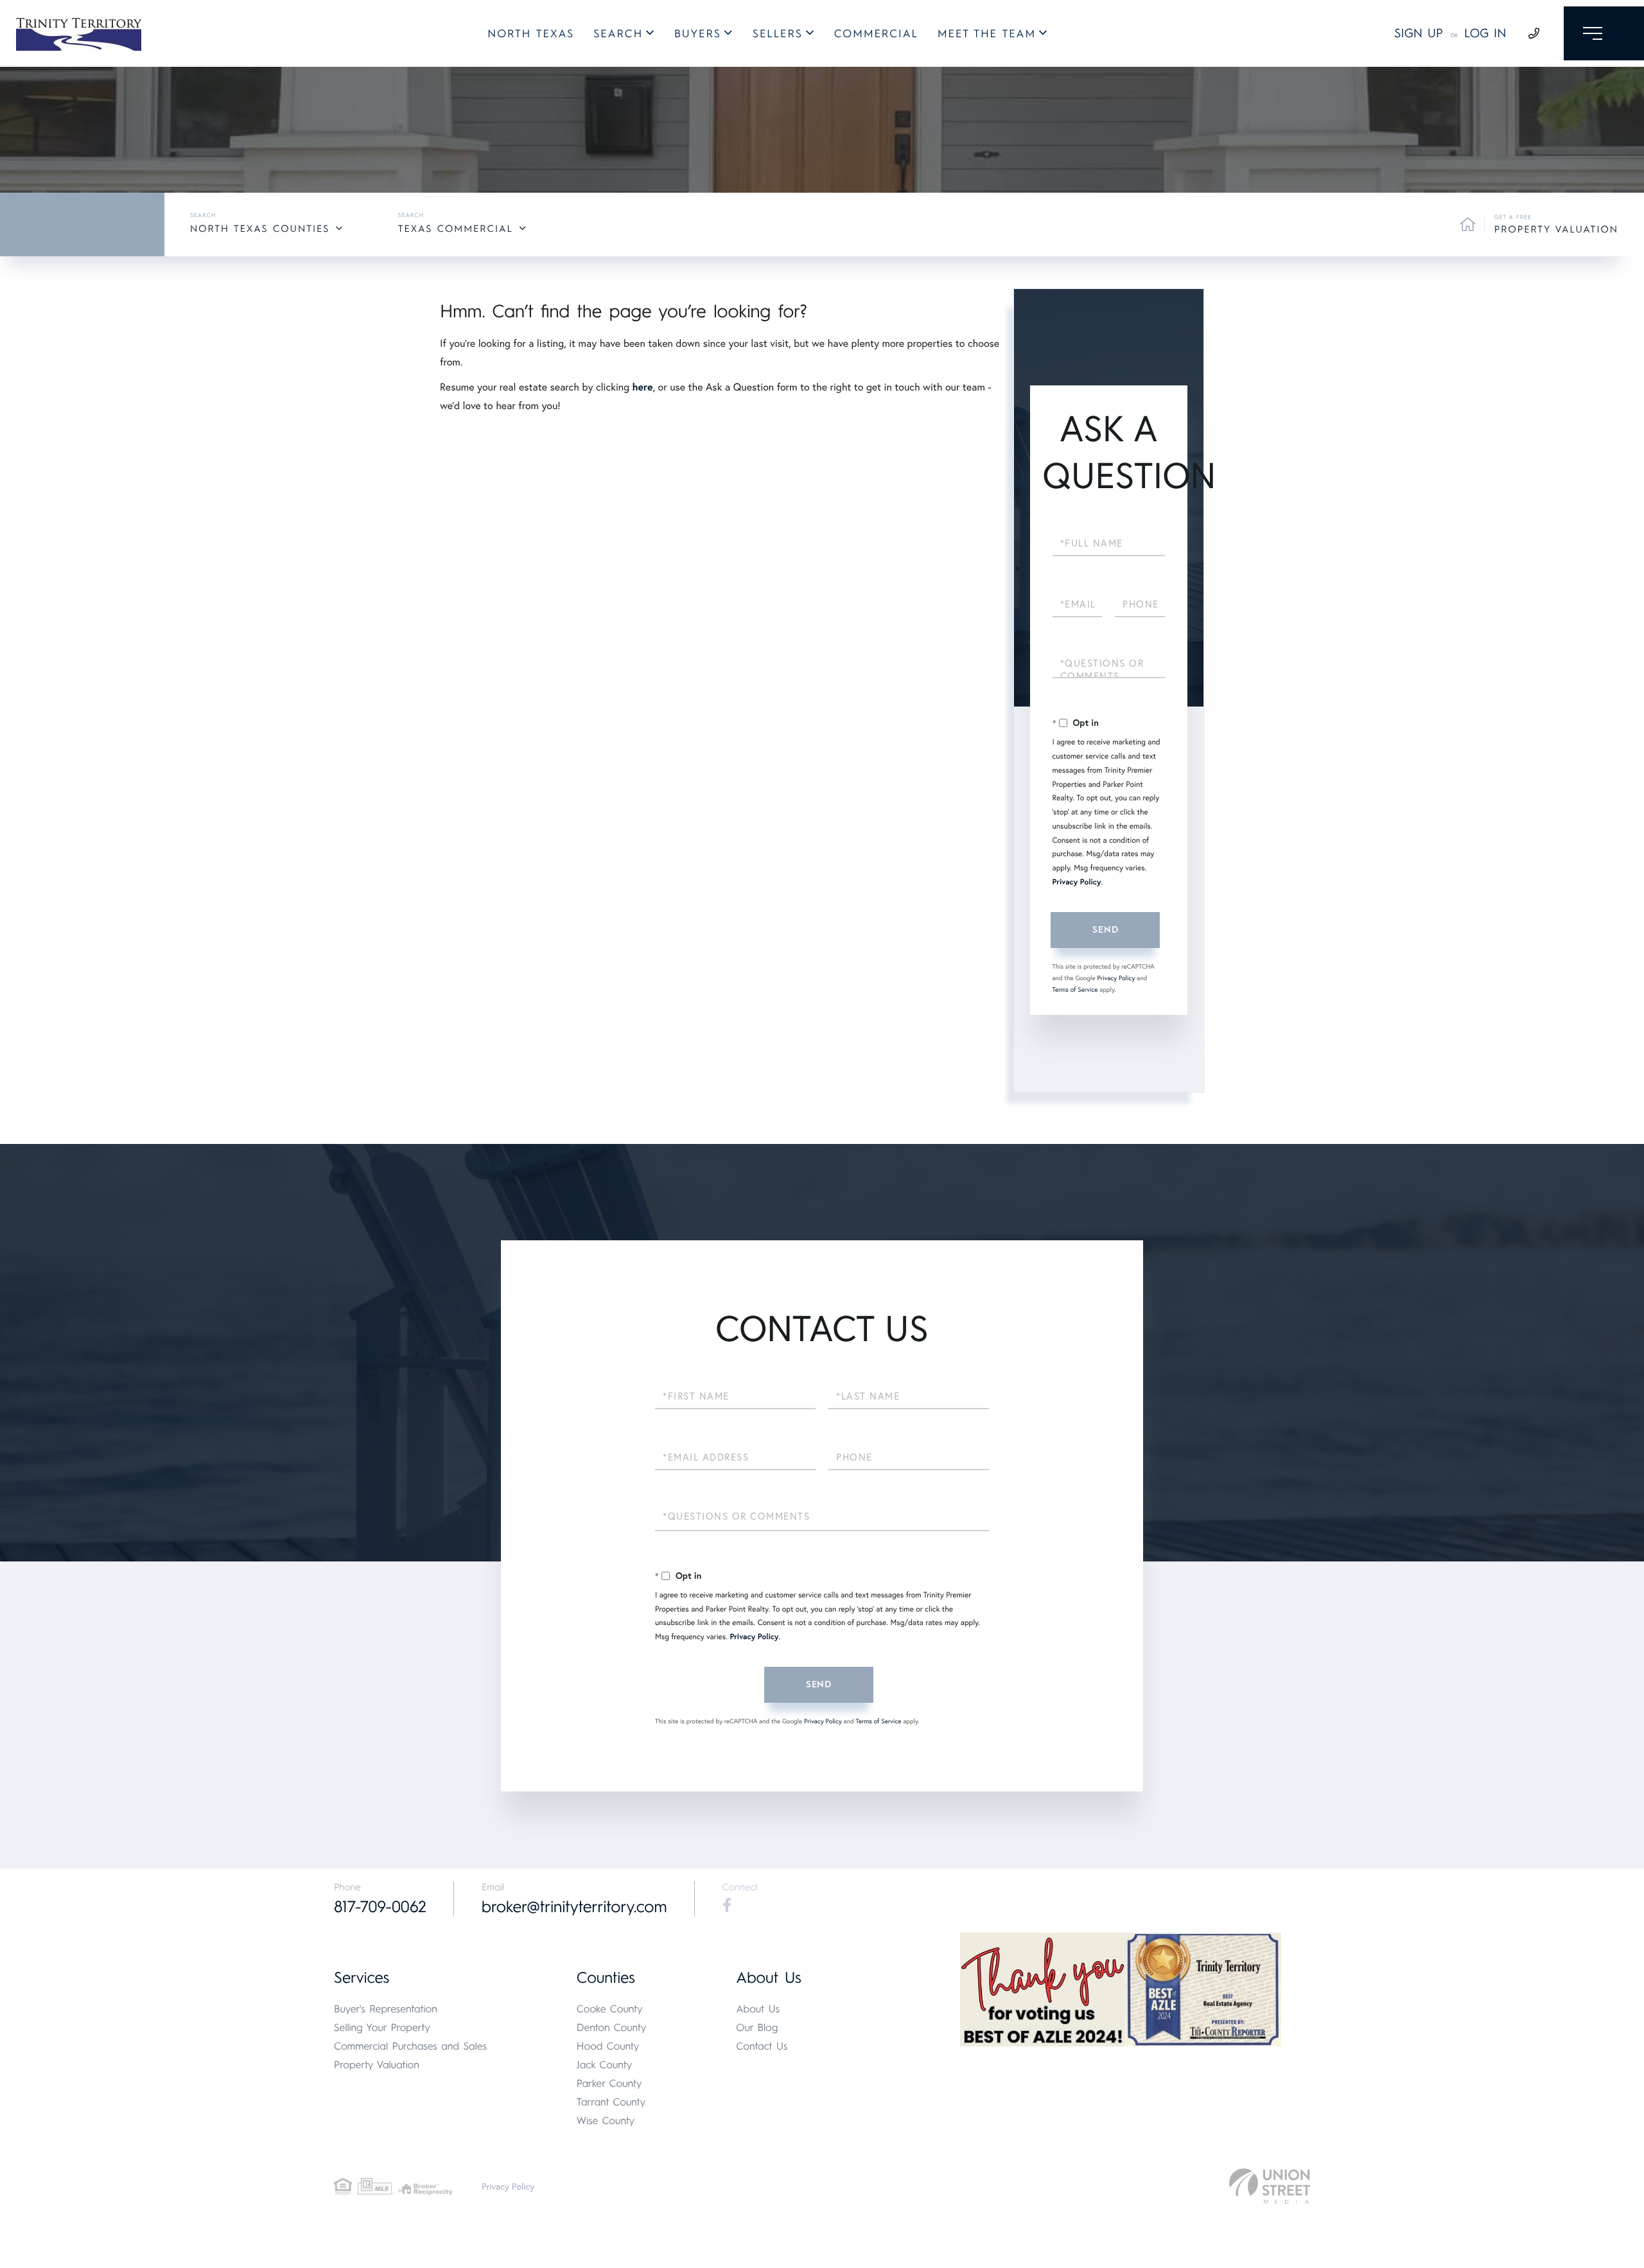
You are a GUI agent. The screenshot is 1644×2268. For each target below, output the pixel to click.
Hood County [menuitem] (608, 2046)
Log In (1485, 33)
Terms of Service (1075, 989)
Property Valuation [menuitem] (377, 2065)
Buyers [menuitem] (698, 34)
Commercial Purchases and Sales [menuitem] (410, 2046)
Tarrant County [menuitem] (611, 2102)
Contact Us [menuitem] (762, 2046)
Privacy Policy (1077, 882)
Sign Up (1419, 33)
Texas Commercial (456, 229)
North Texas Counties (260, 229)
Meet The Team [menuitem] (987, 34)
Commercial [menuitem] (876, 34)
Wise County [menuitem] (606, 2121)
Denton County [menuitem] (612, 2027)
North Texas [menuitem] (531, 34)
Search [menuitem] (618, 34)
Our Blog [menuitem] (757, 2027)
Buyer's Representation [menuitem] (386, 2009)
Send (1105, 930)
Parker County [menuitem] (609, 2083)
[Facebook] (727, 1906)
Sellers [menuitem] (778, 34)
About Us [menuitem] (758, 2009)
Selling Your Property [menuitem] (382, 2027)
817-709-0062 (380, 1907)
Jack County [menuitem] (604, 2065)
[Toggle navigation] (1604, 33)
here (642, 387)
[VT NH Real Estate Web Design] (1270, 2186)
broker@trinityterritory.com (574, 1907)
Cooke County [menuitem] (610, 2009)
